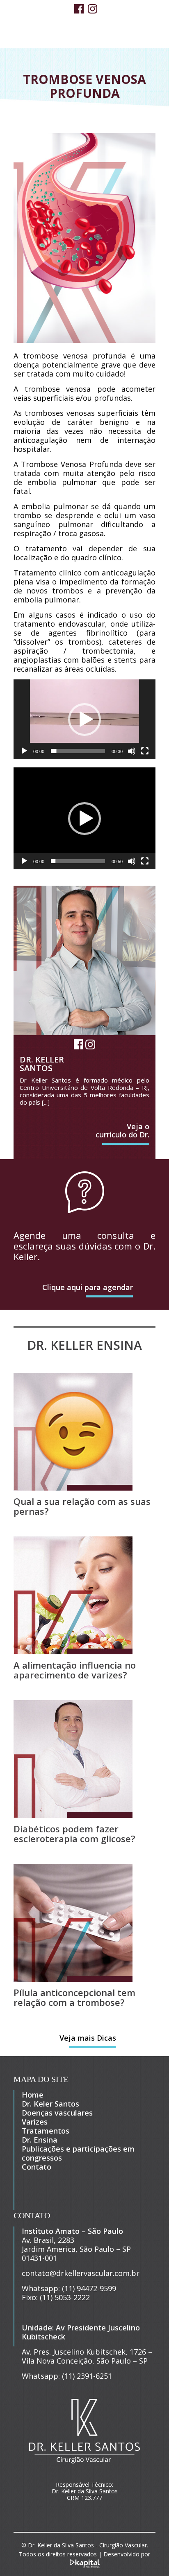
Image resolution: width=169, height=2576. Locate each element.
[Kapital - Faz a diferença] (85, 2563)
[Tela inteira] (145, 751)
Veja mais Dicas (88, 2038)
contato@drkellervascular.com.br (81, 2273)
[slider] (78, 751)
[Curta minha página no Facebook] (79, 10)
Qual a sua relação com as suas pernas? (82, 1506)
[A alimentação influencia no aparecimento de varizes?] (73, 1651)
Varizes (35, 2122)
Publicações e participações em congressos (78, 2153)
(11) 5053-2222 (65, 2297)
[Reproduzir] (24, 751)
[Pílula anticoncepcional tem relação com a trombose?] (73, 1979)
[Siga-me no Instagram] (92, 10)
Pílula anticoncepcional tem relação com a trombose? (74, 1997)
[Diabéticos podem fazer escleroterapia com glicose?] (73, 1815)
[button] (84, 720)
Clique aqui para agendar (88, 1287)
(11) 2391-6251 (87, 2376)
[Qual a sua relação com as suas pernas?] (73, 1488)
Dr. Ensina (40, 2140)
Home (33, 2095)
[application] (84, 719)
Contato (37, 2167)
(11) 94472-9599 (89, 2288)
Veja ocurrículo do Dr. (122, 1130)
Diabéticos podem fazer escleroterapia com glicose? (74, 1834)
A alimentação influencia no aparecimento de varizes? (75, 1670)
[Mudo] (132, 751)
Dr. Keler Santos (50, 2104)
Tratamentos (46, 2131)
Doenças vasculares (57, 2113)
